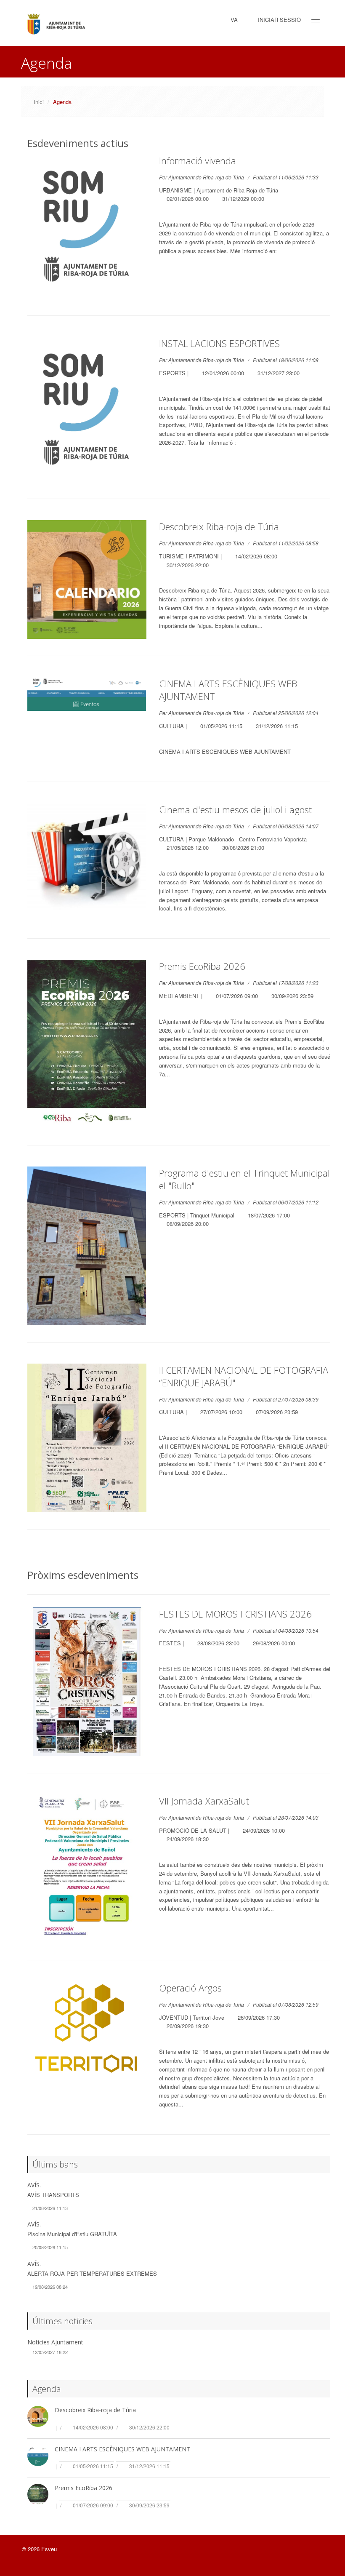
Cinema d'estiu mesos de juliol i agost (235, 809)
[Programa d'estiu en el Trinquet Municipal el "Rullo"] (87, 1246)
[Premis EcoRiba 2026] (87, 1044)
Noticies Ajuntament (55, 2342)
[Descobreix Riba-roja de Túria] (87, 580)
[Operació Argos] (87, 2029)
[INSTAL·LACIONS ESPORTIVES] (87, 409)
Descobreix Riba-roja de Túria (219, 526)
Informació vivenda (198, 160)
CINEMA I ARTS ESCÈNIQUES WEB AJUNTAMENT (122, 2449)
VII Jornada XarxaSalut (204, 1801)
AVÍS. (34, 2185)
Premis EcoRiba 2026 (202, 966)
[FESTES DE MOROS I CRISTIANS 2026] (87, 1682)
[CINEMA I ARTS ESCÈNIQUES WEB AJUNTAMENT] (87, 694)
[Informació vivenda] (87, 227)
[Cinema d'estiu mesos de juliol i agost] (87, 857)
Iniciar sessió (279, 20)
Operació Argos (190, 1988)
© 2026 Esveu (39, 2549)
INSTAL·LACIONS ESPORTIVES (219, 343)
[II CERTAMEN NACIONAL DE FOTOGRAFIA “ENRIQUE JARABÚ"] (87, 1438)
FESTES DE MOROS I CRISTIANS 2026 (235, 1614)
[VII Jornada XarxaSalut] (87, 1869)
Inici (39, 102)
